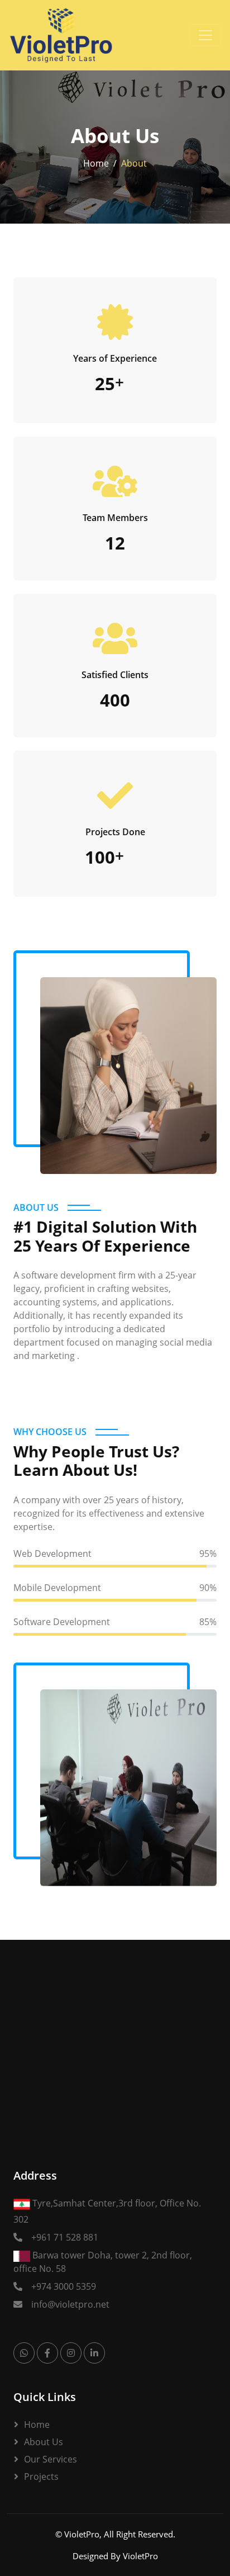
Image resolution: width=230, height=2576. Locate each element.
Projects (41, 2476)
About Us (44, 2442)
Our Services (51, 2459)
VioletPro (82, 2534)
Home (96, 163)
